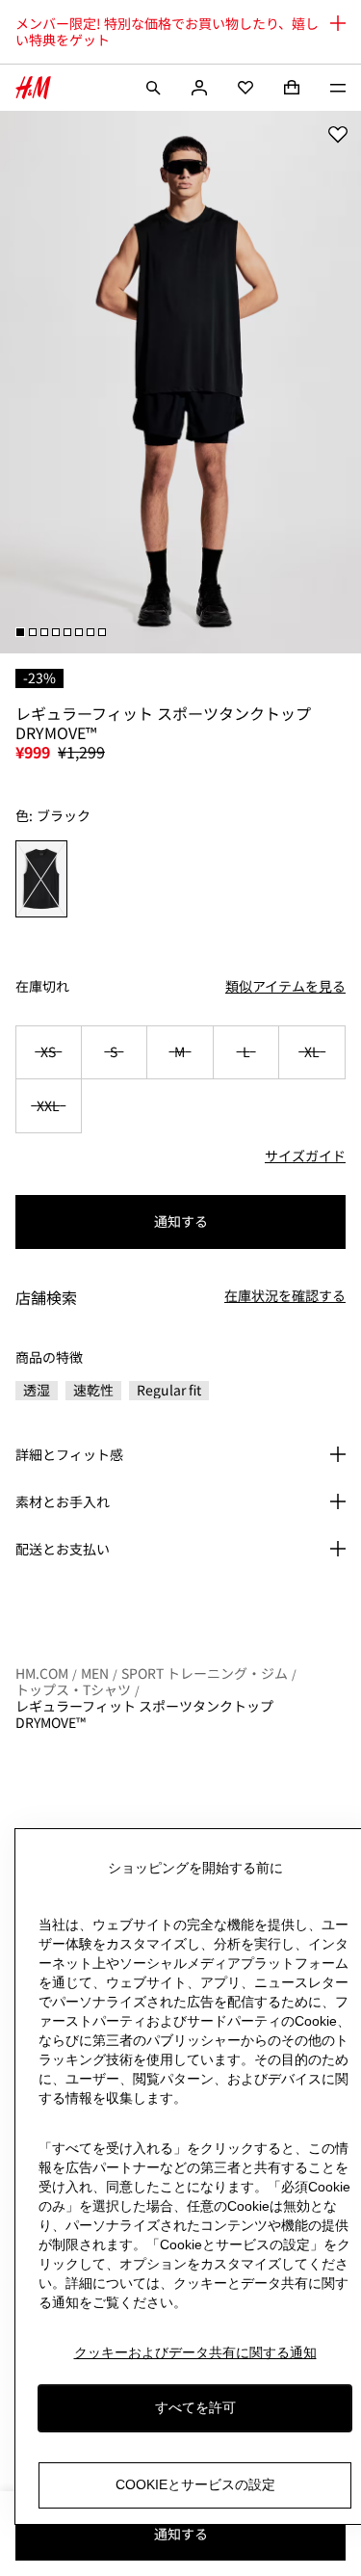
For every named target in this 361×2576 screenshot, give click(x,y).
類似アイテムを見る (285, 986)
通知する (181, 1221)
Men (95, 1673)
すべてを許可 (195, 2407)
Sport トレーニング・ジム (205, 1673)
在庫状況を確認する (285, 1296)
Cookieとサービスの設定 (195, 2484)
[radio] (42, 879)
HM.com (42, 1673)
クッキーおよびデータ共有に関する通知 (195, 2352)
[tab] (20, 632)
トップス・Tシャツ (73, 1689)
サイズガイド (305, 1155)
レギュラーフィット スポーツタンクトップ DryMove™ (144, 1714)
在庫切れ (42, 986)
